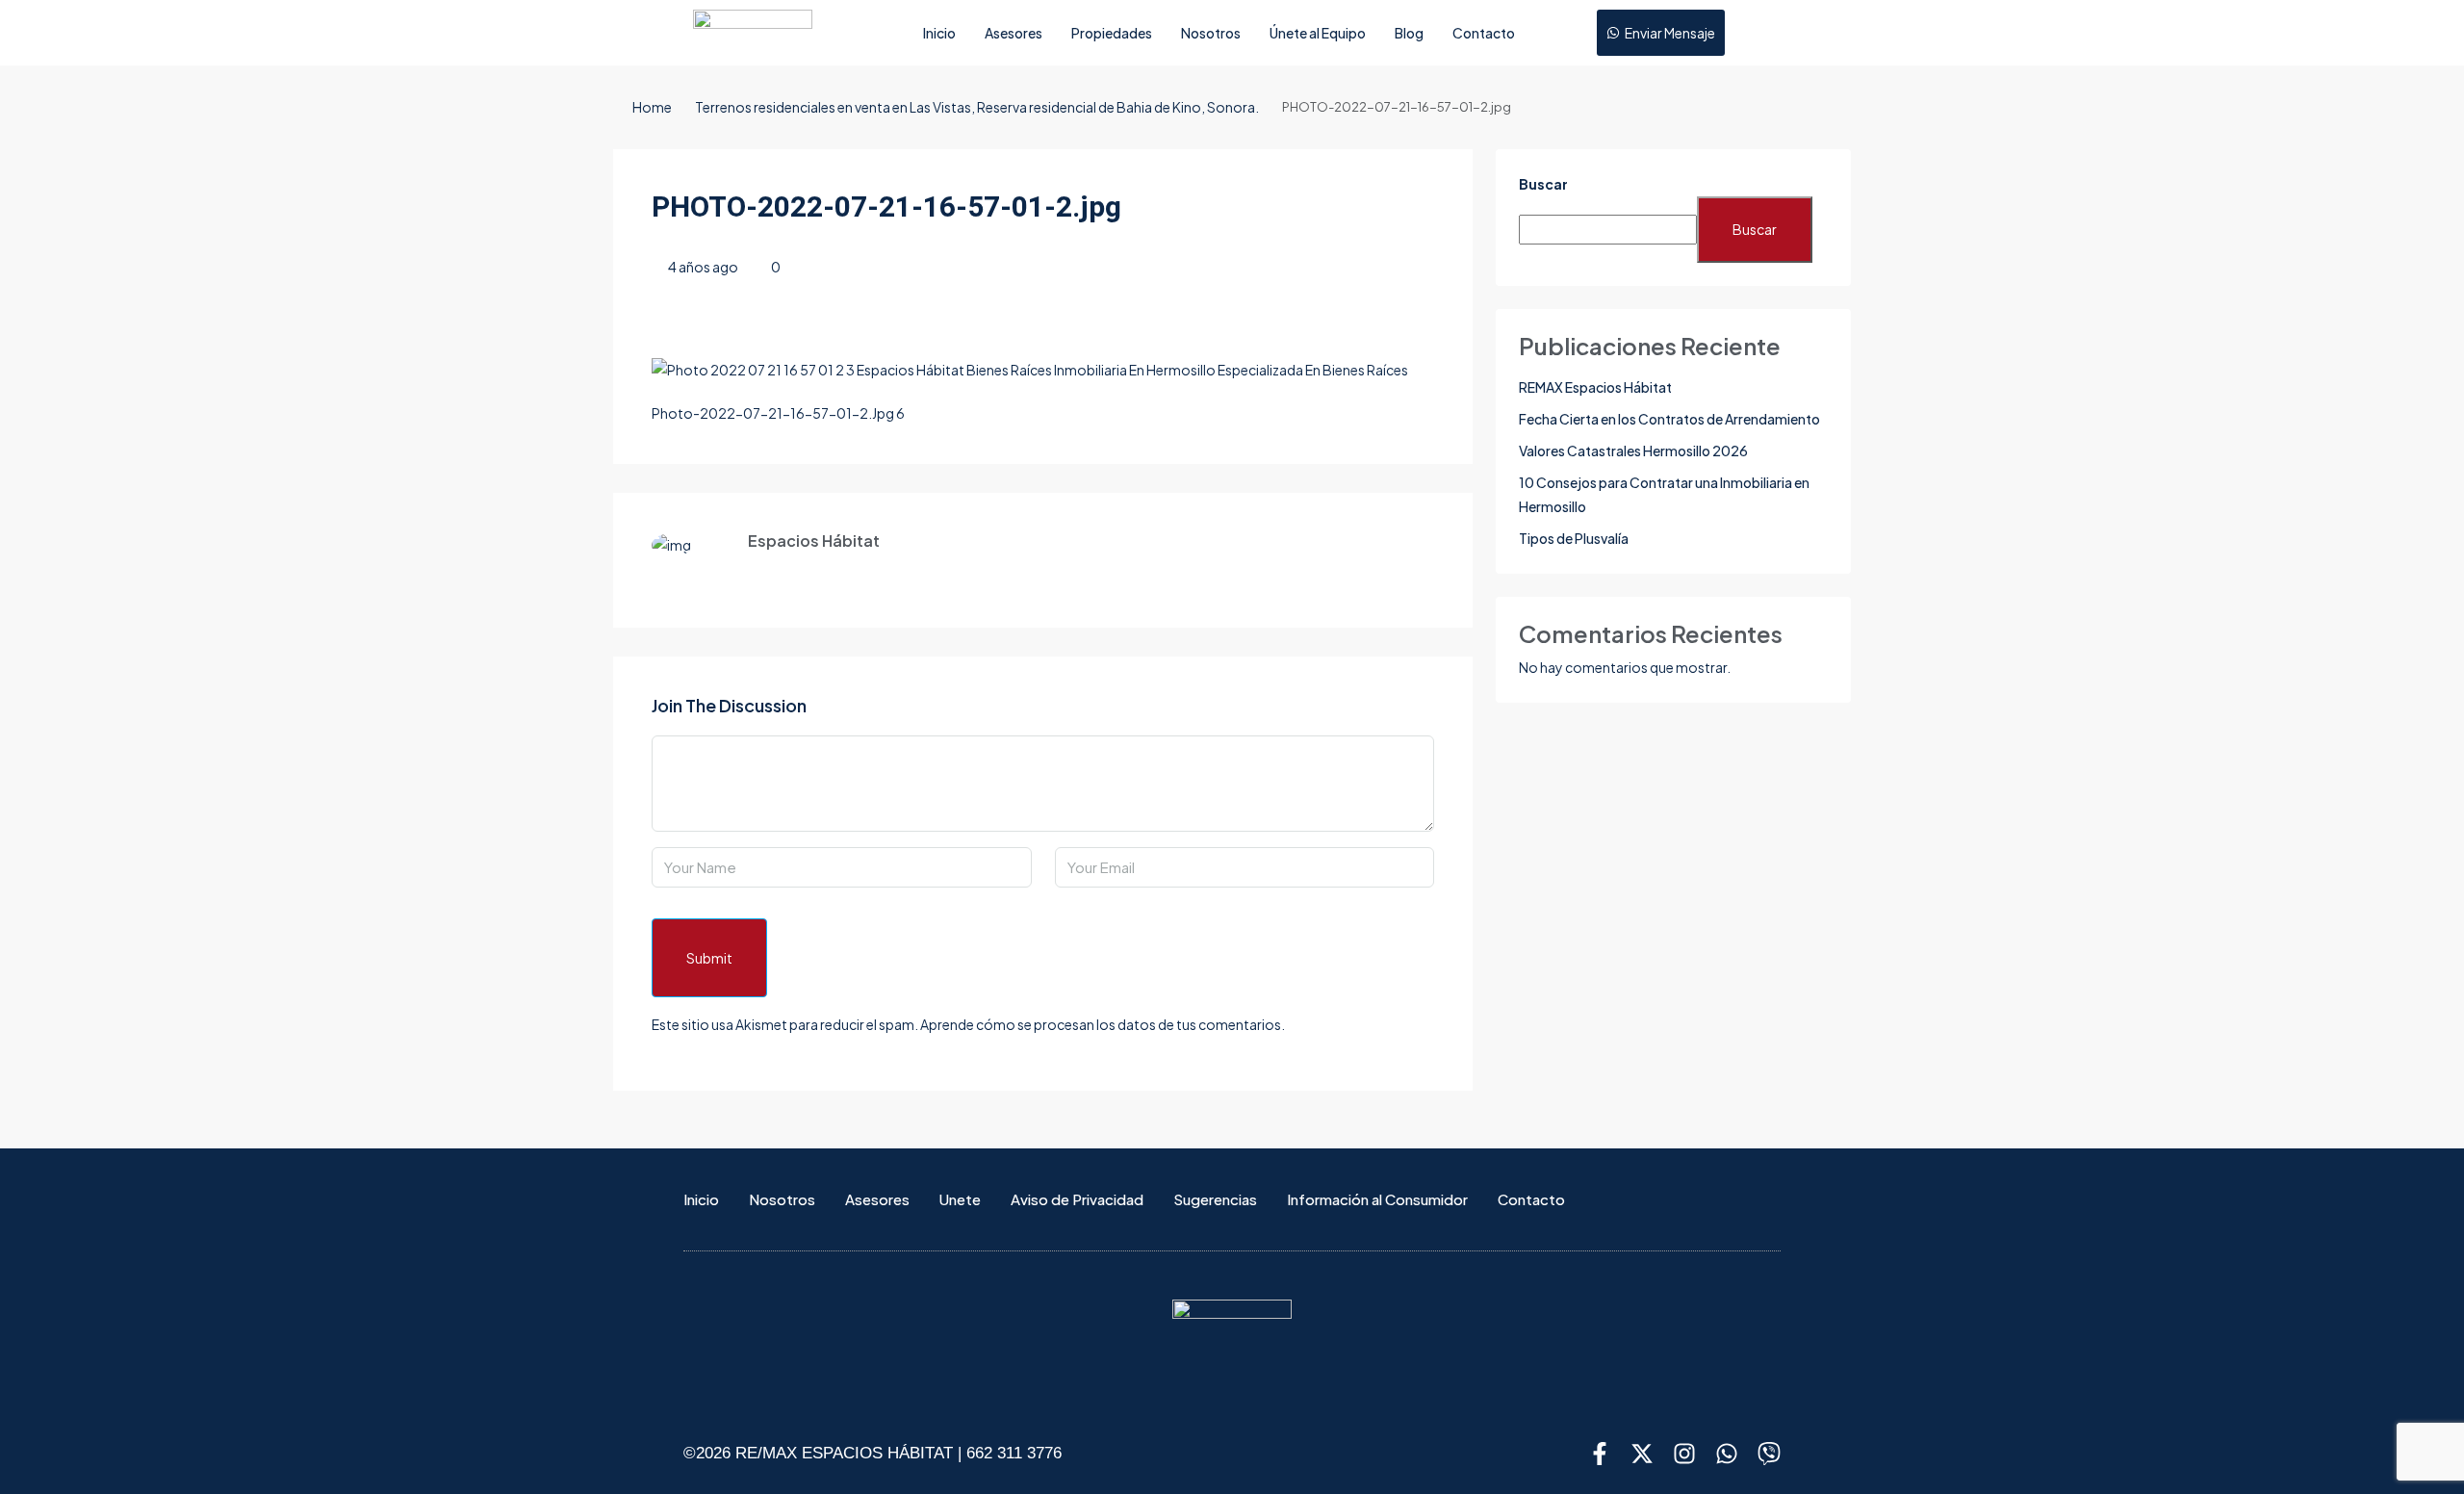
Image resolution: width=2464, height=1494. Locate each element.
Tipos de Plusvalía (1574, 538)
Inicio (939, 33)
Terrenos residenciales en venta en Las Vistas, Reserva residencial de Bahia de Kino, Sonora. (977, 107)
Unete (960, 1199)
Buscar (1543, 184)
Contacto (1484, 33)
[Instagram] (1684, 1454)
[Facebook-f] (1600, 1454)
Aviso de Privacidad (1077, 1199)
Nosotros (1211, 33)
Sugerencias (1215, 1199)
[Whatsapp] (1727, 1454)
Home (652, 107)
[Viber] (1769, 1454)
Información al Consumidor (1377, 1199)
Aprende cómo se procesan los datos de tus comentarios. (1103, 1024)
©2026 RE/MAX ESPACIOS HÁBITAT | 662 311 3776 (873, 1453)
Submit (709, 958)
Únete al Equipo (1318, 33)
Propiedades (1112, 33)
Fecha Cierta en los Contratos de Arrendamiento (1669, 419)
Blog (1409, 33)
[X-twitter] (1642, 1454)
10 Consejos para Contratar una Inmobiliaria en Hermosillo (1664, 494)
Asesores (1014, 33)
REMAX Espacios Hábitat (1595, 387)
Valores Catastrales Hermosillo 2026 (1633, 451)
